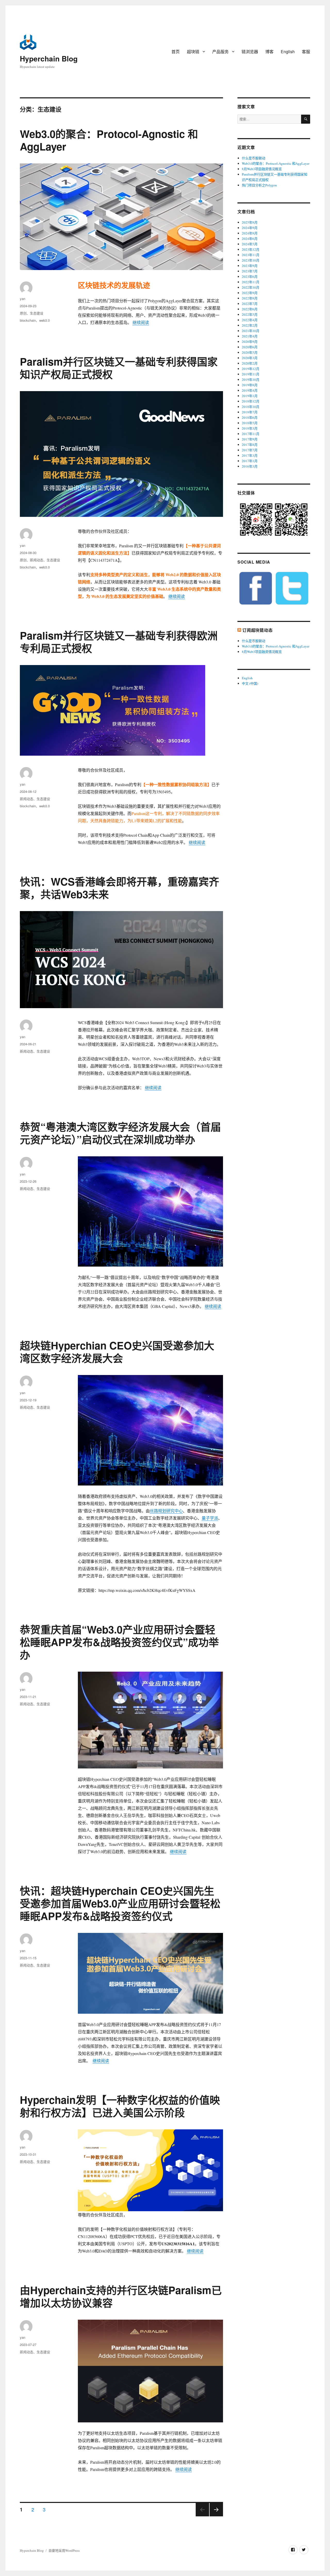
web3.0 (44, 320)
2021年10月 (251, 331)
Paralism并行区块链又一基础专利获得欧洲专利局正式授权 (119, 642)
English (288, 52)
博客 (269, 52)
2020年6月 (250, 347)
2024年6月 (250, 239)
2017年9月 (250, 439)
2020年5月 (250, 352)
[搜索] (306, 119)
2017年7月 (250, 450)
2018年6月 (250, 417)
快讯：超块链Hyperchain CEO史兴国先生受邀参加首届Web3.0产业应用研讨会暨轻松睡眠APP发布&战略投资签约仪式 (120, 1903)
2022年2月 (250, 325)
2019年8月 (250, 385)
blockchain (28, 320)
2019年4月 (250, 390)
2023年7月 (250, 271)
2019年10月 (251, 380)
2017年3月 (250, 455)
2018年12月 (251, 401)
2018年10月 (251, 407)
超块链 (193, 52)
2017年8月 (250, 445)
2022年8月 (250, 298)
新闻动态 (37, 560)
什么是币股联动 (254, 158)
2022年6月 (250, 309)
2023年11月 (251, 255)
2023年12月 (251, 249)
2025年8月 (250, 222)
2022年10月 (251, 287)
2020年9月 (250, 342)
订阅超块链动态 (257, 630)
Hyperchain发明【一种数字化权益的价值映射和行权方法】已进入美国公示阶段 (120, 2106)
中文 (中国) (250, 683)
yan (23, 299)
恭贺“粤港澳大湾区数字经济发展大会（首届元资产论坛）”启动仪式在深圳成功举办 (120, 1133)
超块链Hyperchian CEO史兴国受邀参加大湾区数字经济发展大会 (117, 1352)
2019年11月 (251, 374)
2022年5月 (250, 314)
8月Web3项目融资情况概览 (262, 169)
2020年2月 (250, 363)
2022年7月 (250, 304)
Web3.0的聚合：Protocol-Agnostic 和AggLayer (109, 140)
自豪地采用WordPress (64, 2550)
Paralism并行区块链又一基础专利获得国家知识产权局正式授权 (119, 368)
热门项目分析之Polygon (259, 185)
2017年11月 (251, 434)
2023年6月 (250, 276)
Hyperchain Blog (49, 58)
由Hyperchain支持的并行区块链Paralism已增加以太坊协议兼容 (121, 2296)
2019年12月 (251, 369)
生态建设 (37, 313)
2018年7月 (250, 412)
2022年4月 (250, 320)
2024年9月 (250, 228)
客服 (306, 52)
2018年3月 (250, 428)
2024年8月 (250, 233)
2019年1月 (250, 396)
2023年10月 (251, 260)
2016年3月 (250, 466)
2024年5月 (250, 244)
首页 (176, 52)
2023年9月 (250, 266)
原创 (23, 313)
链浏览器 (250, 52)
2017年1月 (250, 461)
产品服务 (220, 52)
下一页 (215, 2516)
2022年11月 (251, 282)
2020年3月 (250, 358)
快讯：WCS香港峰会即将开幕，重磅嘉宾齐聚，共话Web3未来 (119, 888)
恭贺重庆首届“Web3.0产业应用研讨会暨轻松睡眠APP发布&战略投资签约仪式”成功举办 (119, 1642)
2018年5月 (250, 423)
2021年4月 (250, 336)
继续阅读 (141, 322)
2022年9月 (250, 293)
